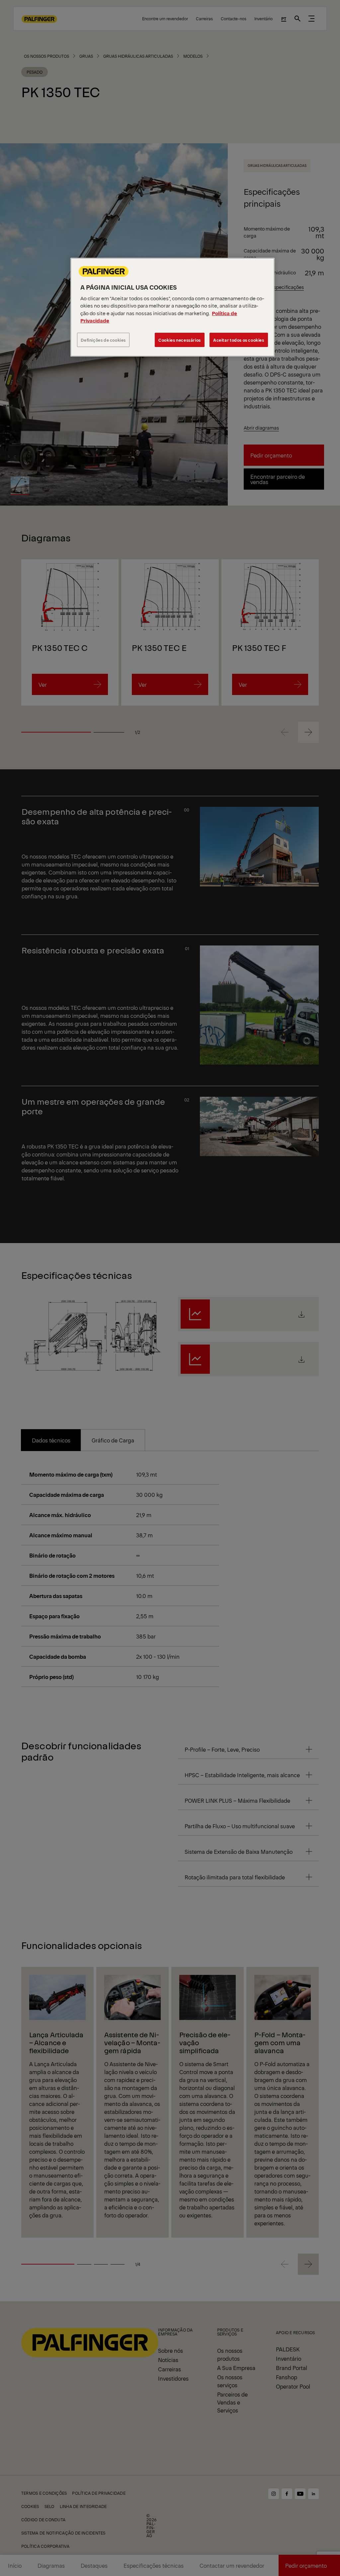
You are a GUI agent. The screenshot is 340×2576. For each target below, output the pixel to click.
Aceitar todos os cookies (239, 340)
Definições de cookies (103, 340)
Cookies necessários (180, 340)
